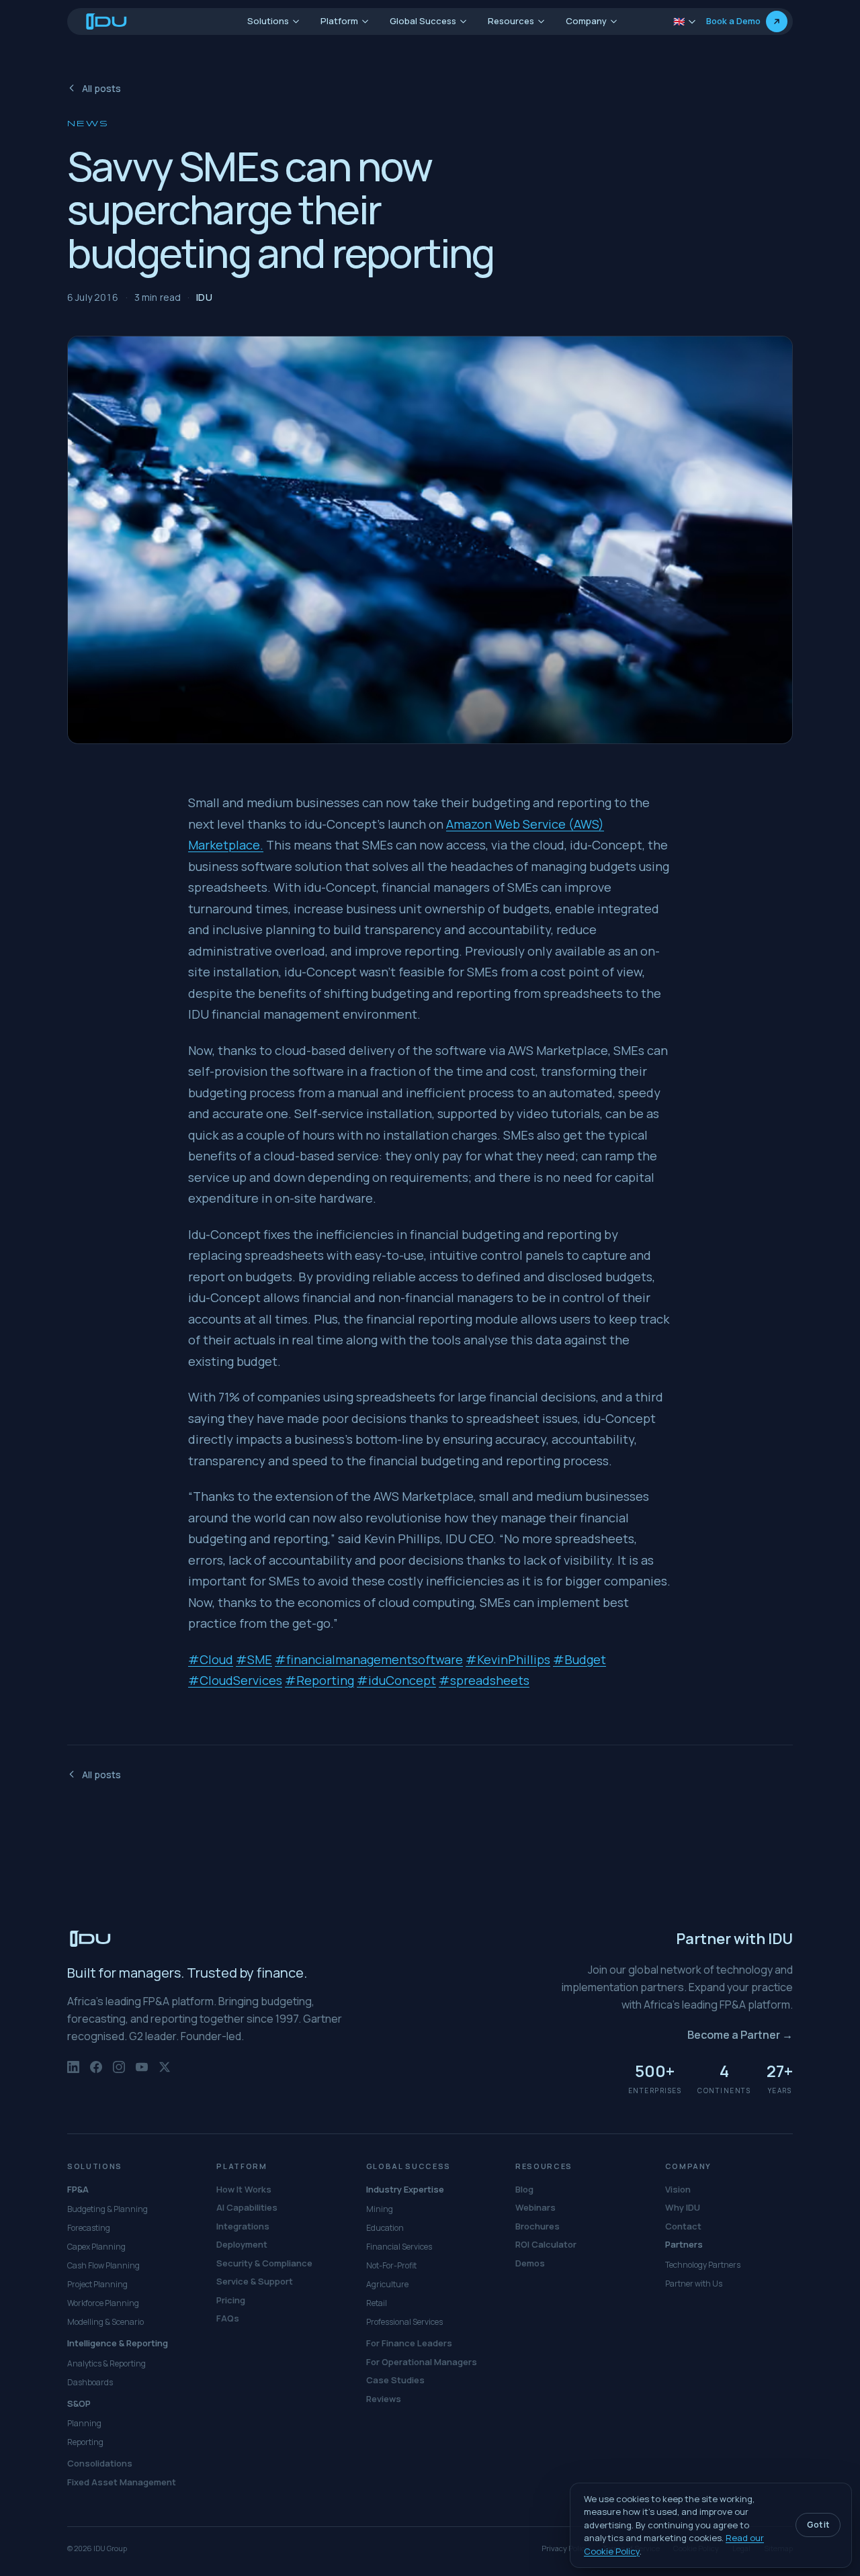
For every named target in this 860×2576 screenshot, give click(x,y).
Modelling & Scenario (105, 2322)
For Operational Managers (422, 2362)
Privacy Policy (565, 2548)
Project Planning (97, 2284)
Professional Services (404, 2322)
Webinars (535, 2207)
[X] (165, 2074)
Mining (380, 2209)
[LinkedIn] (73, 2074)
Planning (84, 2423)
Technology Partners (703, 2265)
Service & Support (255, 2281)
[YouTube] (142, 2074)
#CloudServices (235, 1680)
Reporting (85, 2442)
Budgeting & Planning (107, 2209)
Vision (678, 2189)
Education (385, 2228)
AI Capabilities (247, 2207)
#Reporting (319, 1680)
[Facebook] (96, 2074)
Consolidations (100, 2463)
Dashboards (90, 2382)
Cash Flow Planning (103, 2265)
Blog (524, 2189)
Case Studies (395, 2380)
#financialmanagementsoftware (369, 1659)
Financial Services (399, 2247)
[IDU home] (107, 21)
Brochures (537, 2226)
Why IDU (683, 2207)
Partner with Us (694, 2284)
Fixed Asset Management (122, 2482)
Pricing (231, 2300)
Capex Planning (96, 2247)
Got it (818, 2525)
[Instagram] (119, 2074)
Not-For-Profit (391, 2265)
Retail (377, 2303)
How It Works (244, 2189)
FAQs (228, 2318)
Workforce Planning (103, 2303)
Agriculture (387, 2284)
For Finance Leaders (409, 2343)
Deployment (242, 2244)
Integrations (243, 2226)
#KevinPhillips (508, 1659)
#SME (254, 1659)
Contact (683, 2226)
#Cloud (211, 1659)
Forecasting (89, 2228)
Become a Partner (740, 2035)
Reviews (384, 2399)
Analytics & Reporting (106, 2363)
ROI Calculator (546, 2244)
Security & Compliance (264, 2263)
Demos (530, 2263)
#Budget (579, 1659)
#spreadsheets (484, 1680)
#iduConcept (396, 1680)
